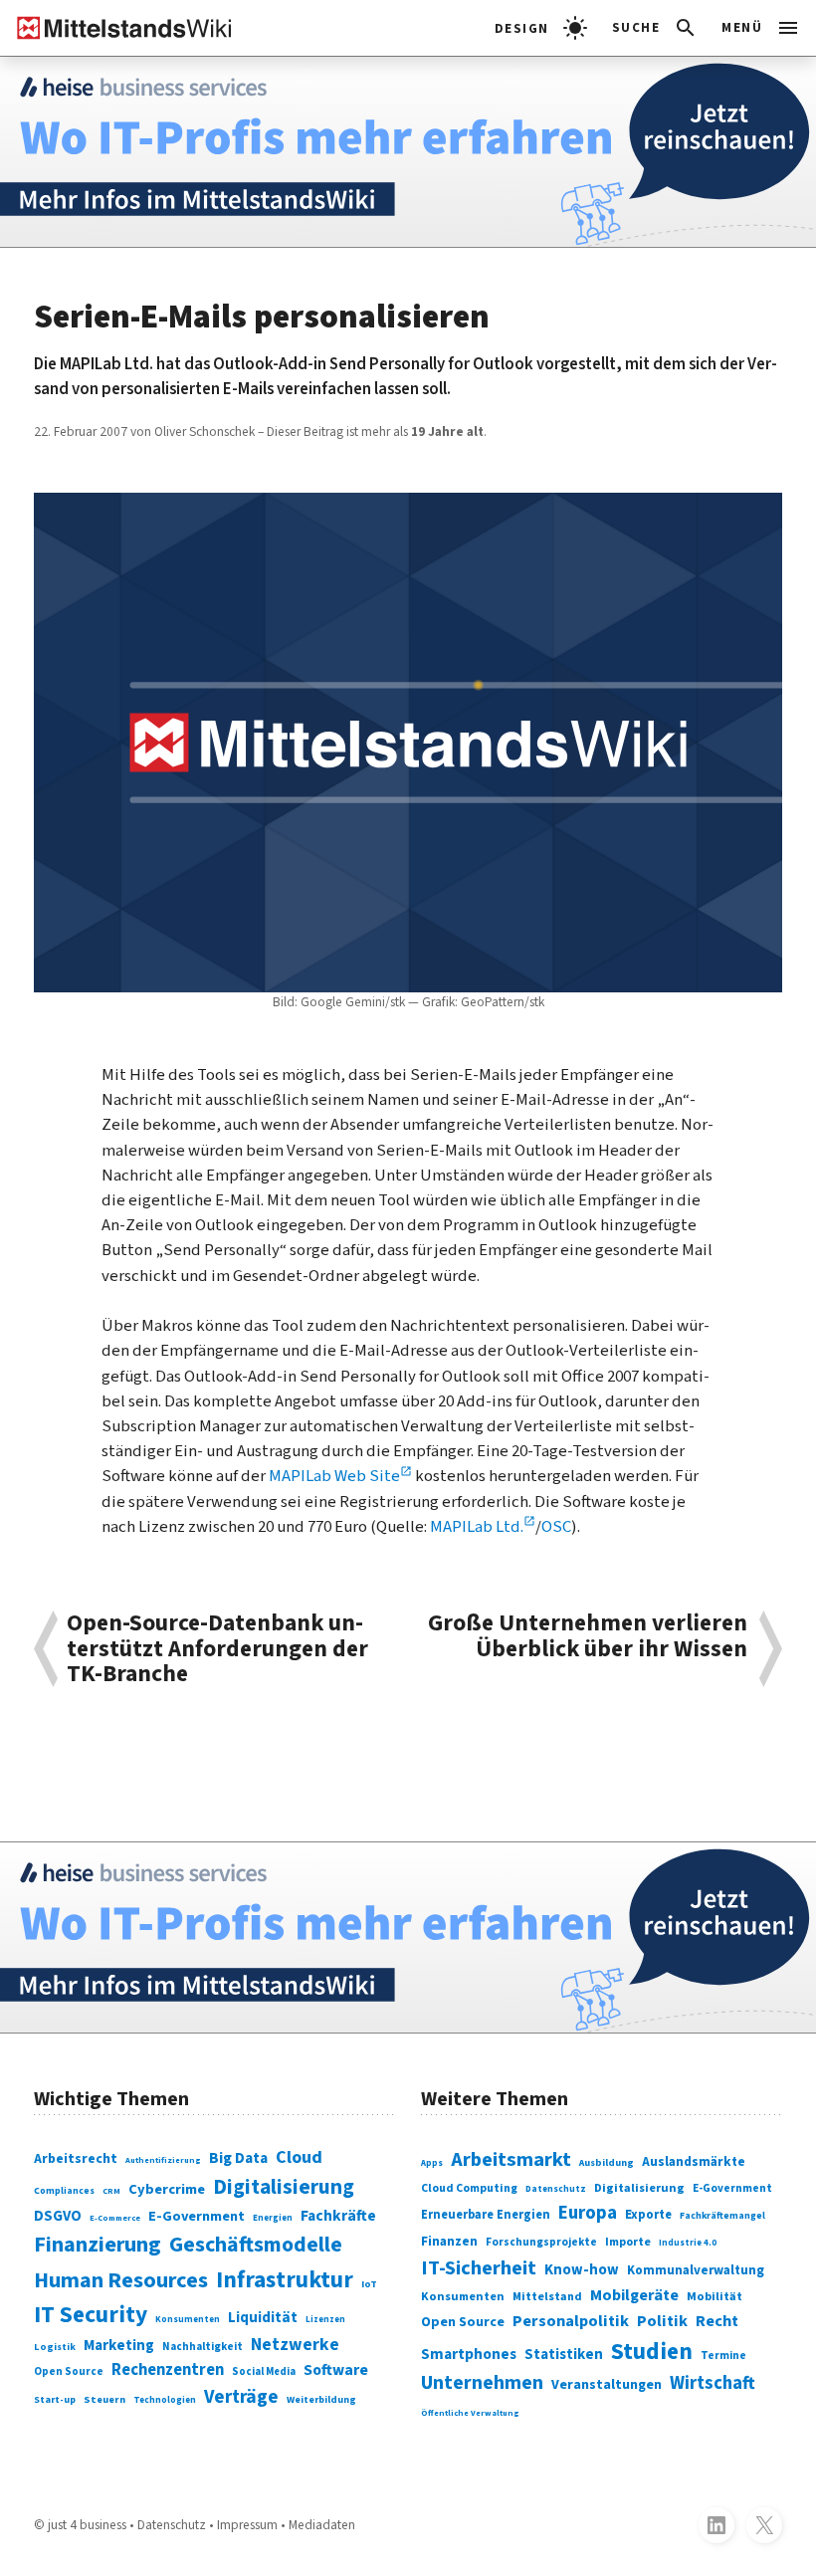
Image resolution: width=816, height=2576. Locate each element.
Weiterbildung (321, 2400)
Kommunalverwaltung (696, 2270)
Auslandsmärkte (694, 2161)
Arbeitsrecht (76, 2159)
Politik (662, 2321)
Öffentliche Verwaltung (470, 2413)
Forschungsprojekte (541, 2242)
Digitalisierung (284, 2187)
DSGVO (58, 2216)
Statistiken (564, 2355)
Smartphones (469, 2354)
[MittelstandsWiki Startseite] (116, 28)
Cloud (299, 2157)
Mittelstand (547, 2297)
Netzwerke (295, 2345)
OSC (556, 1527)
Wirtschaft (713, 2383)
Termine (723, 2356)
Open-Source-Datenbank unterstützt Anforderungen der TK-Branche (217, 1649)
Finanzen (449, 2241)
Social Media (264, 2371)
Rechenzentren (168, 2370)
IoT (369, 2284)
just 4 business (87, 2525)
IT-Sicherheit (479, 2268)
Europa (588, 2213)
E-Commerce (115, 2218)
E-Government (197, 2216)
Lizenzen (325, 2320)
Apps (432, 2163)
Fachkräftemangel (722, 2216)
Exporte (648, 2215)
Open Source (69, 2371)
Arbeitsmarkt (511, 2159)
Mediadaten (322, 2525)
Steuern (104, 2399)
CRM (111, 2191)
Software (336, 2370)
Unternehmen (482, 2383)
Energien (273, 2218)
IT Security (91, 2315)
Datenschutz (556, 2189)
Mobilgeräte (634, 2295)
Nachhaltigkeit (203, 2347)
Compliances (64, 2191)
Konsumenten (188, 2320)
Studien (652, 2352)
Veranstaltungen (607, 2385)
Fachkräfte (338, 2216)
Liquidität (263, 2318)
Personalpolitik (571, 2321)
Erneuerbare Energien (486, 2215)
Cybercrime (167, 2189)
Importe (628, 2242)
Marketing (119, 2346)
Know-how (582, 2270)
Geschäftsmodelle (256, 2245)
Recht (717, 2321)
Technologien (165, 2400)
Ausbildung (607, 2163)
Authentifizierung (163, 2160)
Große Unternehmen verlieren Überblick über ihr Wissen (588, 1638)
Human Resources (121, 2280)
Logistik (55, 2347)
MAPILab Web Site (334, 1476)
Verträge (241, 2397)
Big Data (238, 2158)
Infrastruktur (285, 2280)
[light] (541, 28)
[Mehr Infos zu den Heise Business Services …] (408, 152)
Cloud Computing (469, 2188)
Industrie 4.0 (688, 2243)
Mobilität (714, 2296)
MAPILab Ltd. (477, 1527)
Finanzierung (98, 2245)
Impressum (247, 2525)
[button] (655, 28)
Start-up (55, 2400)
